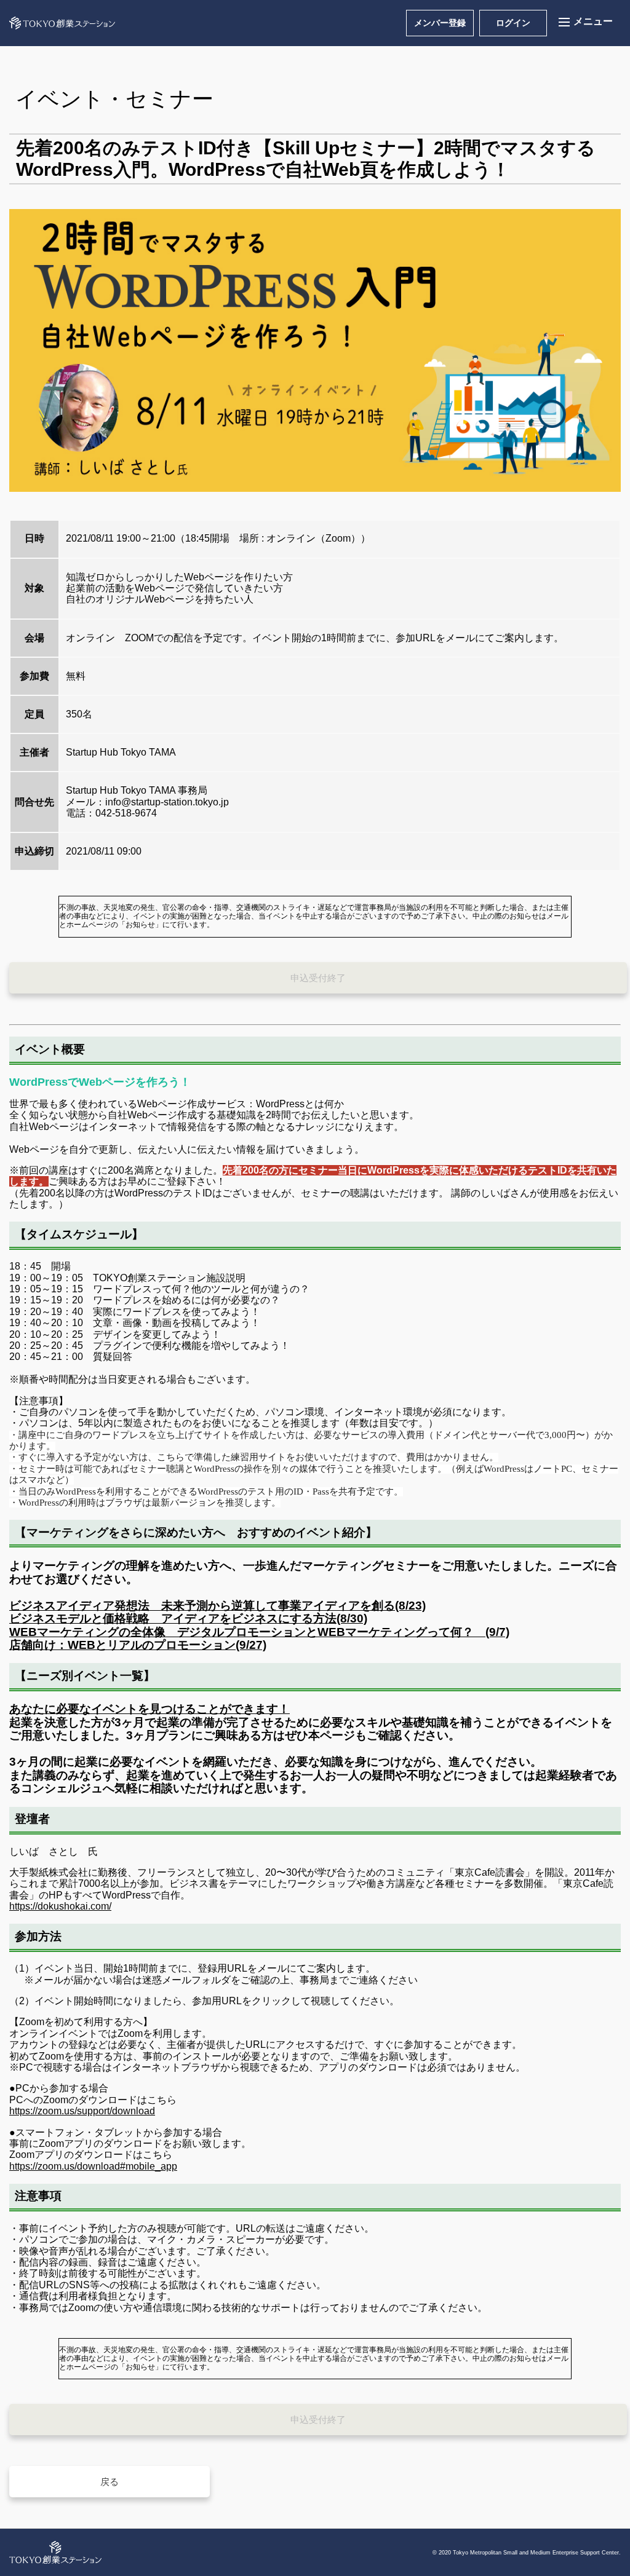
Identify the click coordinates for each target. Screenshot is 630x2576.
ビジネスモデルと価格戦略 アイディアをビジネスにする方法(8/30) (188, 1618)
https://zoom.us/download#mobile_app (93, 2166)
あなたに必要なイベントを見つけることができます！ (150, 1709)
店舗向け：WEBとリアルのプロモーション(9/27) (138, 1645)
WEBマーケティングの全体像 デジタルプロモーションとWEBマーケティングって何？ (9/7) (259, 1632)
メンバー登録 (440, 23)
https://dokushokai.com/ (60, 1906)
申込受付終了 (318, 978)
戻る (110, 2482)
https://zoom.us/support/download (82, 2111)
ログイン (513, 23)
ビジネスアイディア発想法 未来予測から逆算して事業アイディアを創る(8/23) (217, 1606)
